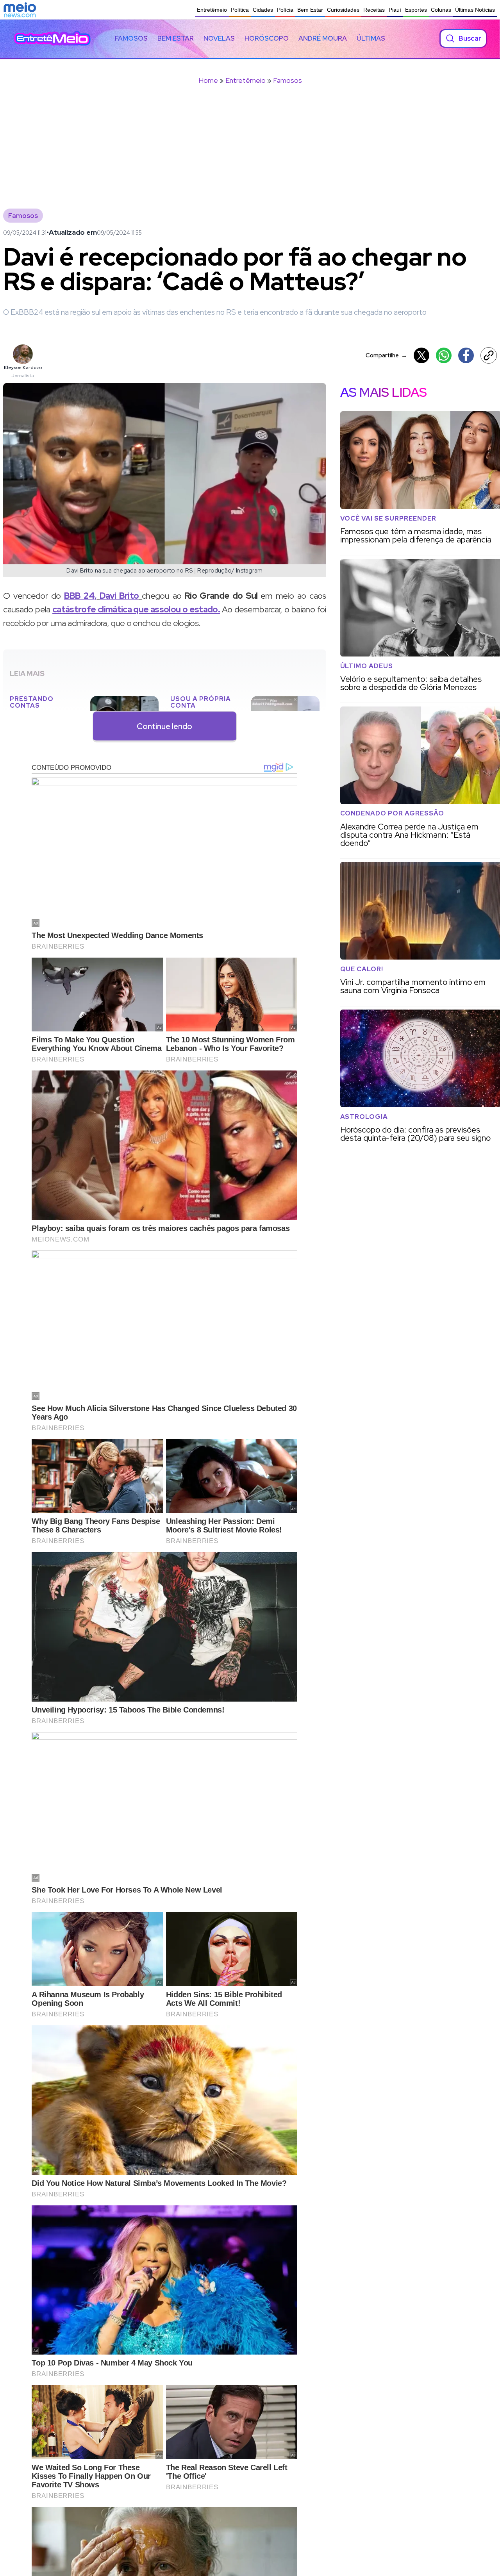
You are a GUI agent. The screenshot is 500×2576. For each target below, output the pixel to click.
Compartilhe (386, 355)
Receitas (374, 10)
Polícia (285, 10)
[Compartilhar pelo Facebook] (466, 355)
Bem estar (176, 38)
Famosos (131, 38)
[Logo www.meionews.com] (20, 10)
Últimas (371, 38)
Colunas (441, 10)
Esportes (416, 10)
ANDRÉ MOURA (323, 38)
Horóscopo (267, 38)
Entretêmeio (212, 10)
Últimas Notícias (475, 10)
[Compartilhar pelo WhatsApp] (444, 355)
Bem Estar (310, 10)
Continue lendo (164, 726)
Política (240, 10)
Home (208, 80)
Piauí (395, 10)
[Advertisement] (250, 152)
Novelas (219, 38)
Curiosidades (343, 10)
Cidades (263, 10)
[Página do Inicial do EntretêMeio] (52, 38)
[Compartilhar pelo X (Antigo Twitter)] (421, 355)
